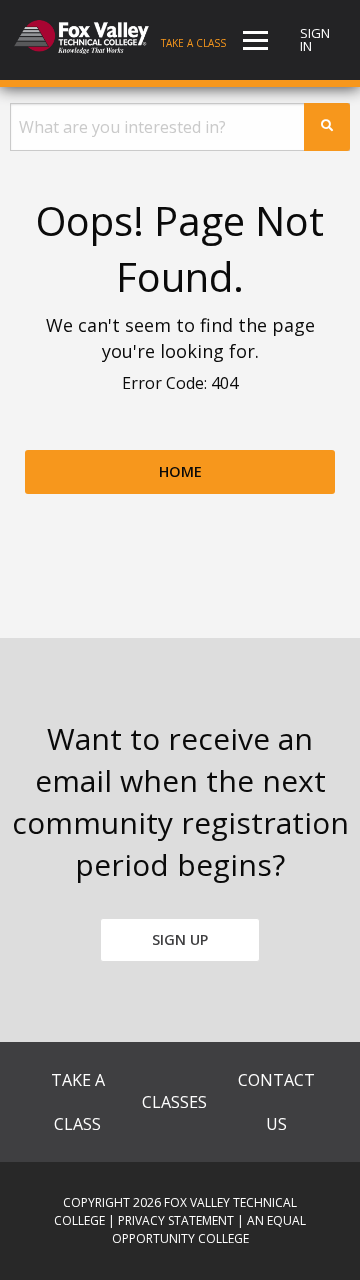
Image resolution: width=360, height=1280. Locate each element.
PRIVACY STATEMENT (176, 1220)
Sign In (315, 39)
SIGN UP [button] (180, 939)
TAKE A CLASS (78, 1102)
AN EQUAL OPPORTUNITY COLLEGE (209, 1229)
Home (180, 471)
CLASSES (174, 1102)
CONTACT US (276, 1102)
